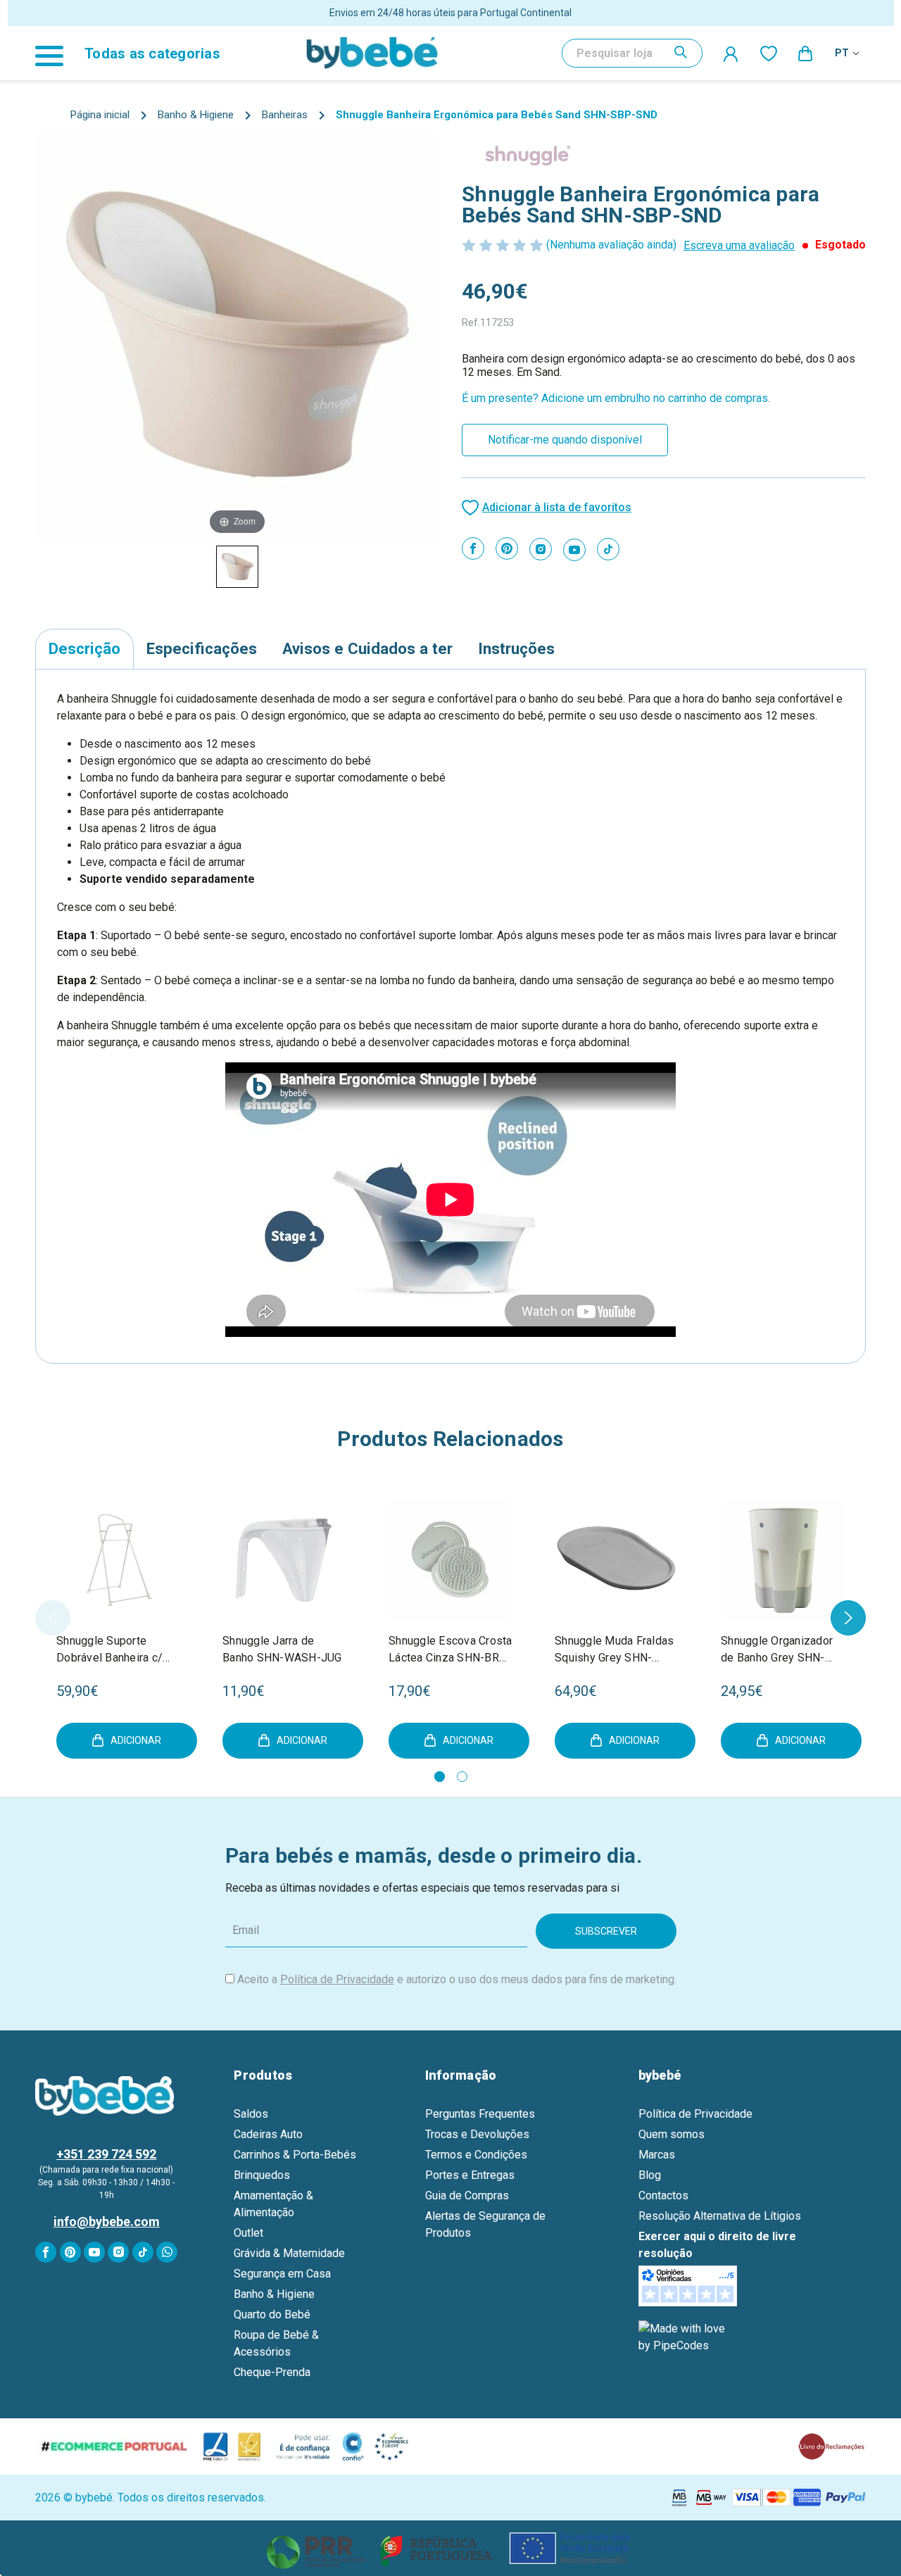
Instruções (516, 648)
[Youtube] (574, 550)
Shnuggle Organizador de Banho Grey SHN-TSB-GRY (777, 1650)
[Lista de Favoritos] (769, 53)
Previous (53, 1618)
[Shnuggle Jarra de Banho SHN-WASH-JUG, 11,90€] (284, 1560)
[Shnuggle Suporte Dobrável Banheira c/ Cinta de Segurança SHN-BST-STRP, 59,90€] (118, 1560)
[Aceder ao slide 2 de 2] (462, 1777)
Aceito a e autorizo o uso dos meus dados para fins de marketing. (457, 1979)
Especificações (202, 648)
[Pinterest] (507, 548)
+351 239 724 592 (106, 2154)
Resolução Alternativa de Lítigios (720, 2216)
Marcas (657, 2155)
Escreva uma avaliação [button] (739, 245)
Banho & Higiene (274, 2294)
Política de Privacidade (337, 1979)
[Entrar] (731, 54)
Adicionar (136, 1740)
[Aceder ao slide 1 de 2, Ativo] (440, 1777)
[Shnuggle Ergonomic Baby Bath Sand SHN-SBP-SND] (237, 567)
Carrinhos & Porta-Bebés (295, 2155)
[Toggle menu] (56, 53)
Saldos (251, 2114)
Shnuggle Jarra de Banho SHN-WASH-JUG (282, 1649)
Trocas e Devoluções (477, 2134)
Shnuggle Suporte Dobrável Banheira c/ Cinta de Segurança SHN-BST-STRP (109, 1650)
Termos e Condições (476, 2155)
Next (848, 1618)
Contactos (663, 2195)
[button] (451, 2548)
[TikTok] (608, 549)
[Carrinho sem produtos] (806, 53)
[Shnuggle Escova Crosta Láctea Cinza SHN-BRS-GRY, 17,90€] (450, 1560)
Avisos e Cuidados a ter (367, 648)
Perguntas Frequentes (480, 2114)
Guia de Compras (467, 2195)
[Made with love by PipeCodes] (684, 2337)
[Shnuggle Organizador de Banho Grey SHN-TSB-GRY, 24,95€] (783, 1560)
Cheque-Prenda (272, 2372)
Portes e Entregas (470, 2175)
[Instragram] (541, 549)
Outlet (248, 2233)
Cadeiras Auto (268, 2134)
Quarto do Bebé (272, 2314)
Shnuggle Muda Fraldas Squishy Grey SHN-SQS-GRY (614, 1650)
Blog (650, 2175)
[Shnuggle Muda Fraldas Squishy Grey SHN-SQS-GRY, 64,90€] (617, 1560)
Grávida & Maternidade (289, 2253)
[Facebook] (473, 548)
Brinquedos (262, 2175)
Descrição (84, 648)
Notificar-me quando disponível (565, 440)
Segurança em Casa (282, 2274)
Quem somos (672, 2134)
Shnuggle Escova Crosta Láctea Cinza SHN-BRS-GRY (450, 1650)
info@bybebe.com (107, 2222)
